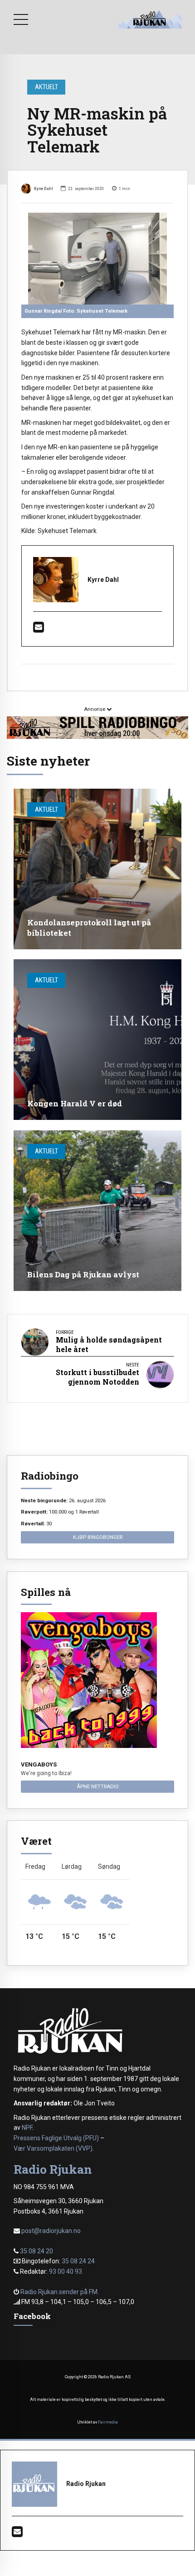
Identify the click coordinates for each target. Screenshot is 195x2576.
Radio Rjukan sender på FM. (60, 2292)
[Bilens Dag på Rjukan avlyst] (97, 1211)
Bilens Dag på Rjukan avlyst (83, 1274)
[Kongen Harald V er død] (97, 1040)
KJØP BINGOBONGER (98, 1537)
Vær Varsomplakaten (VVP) (53, 2148)
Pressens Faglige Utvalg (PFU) (56, 2138)
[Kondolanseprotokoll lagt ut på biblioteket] (97, 869)
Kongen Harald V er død (75, 1103)
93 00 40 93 (66, 2271)
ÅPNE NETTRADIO (98, 1786)
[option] (97, 259)
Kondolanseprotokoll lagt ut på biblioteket (89, 927)
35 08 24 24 (78, 2261)
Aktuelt (46, 87)
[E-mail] (39, 629)
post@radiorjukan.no (51, 2231)
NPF (27, 2128)
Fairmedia (108, 2422)
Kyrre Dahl (44, 188)
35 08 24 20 (37, 2251)
